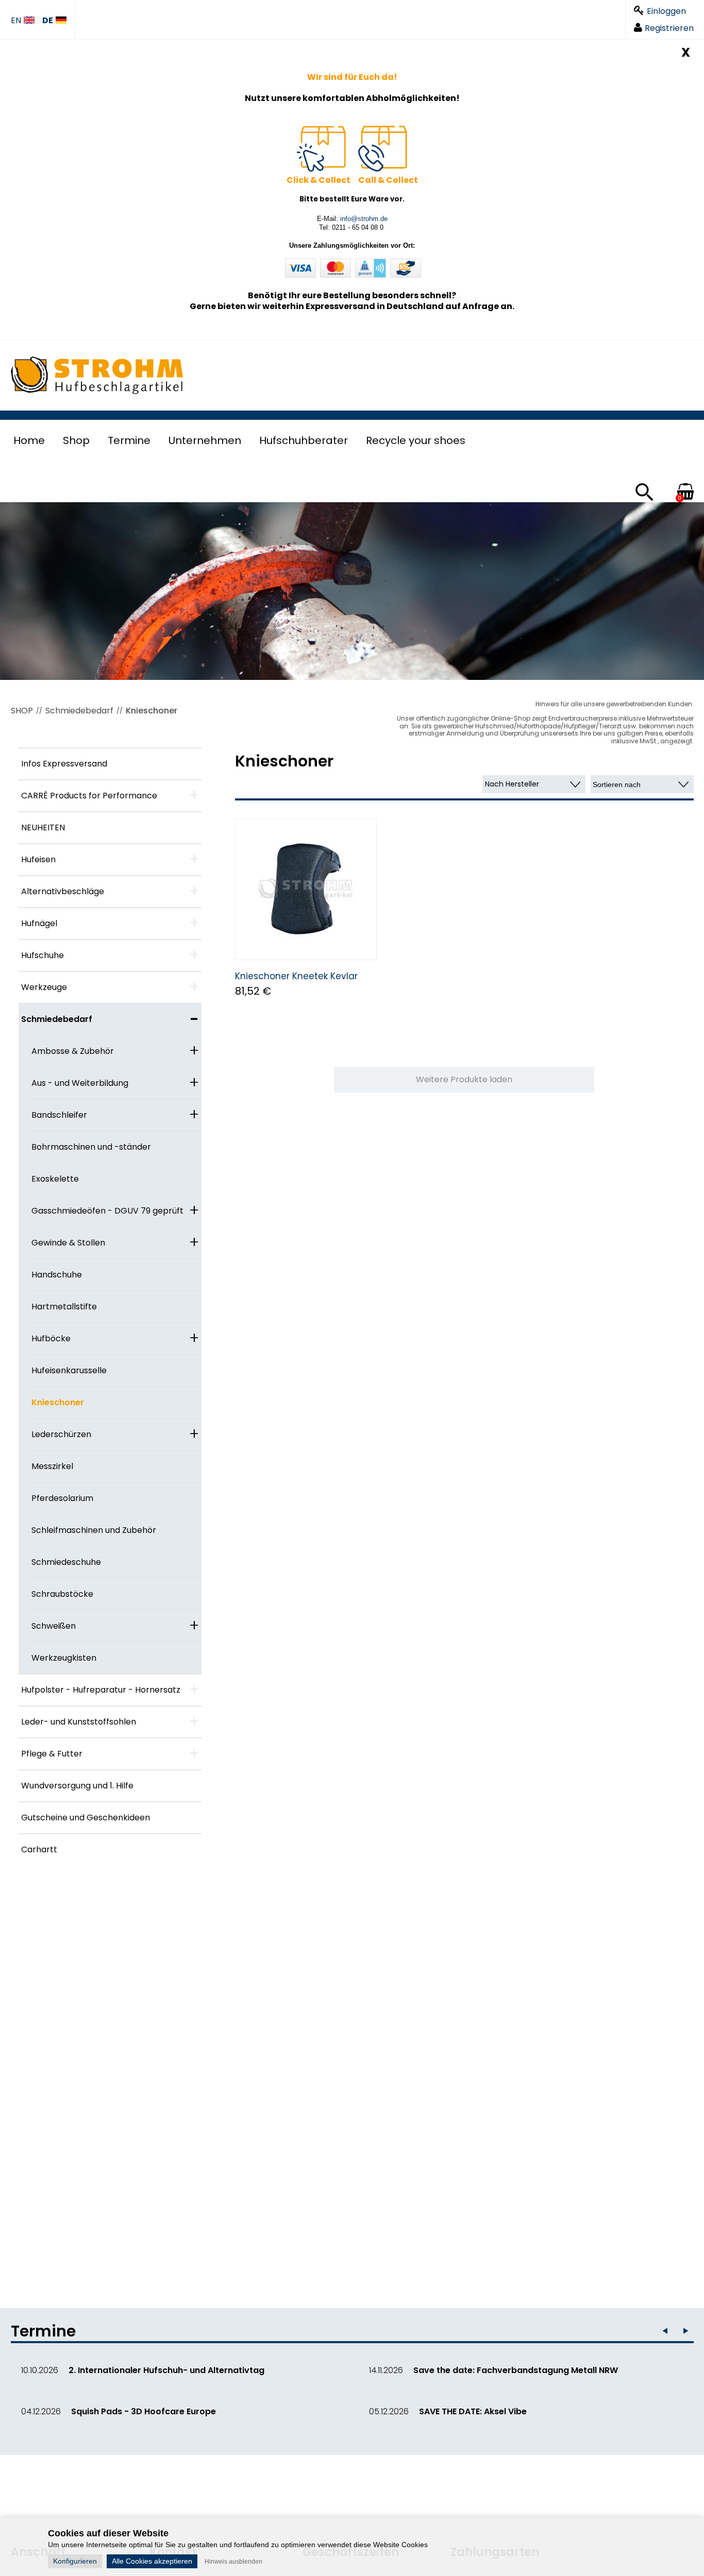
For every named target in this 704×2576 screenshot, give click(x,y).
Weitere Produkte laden (464, 1079)
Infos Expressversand (64, 764)
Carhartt (39, 1849)
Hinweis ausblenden (233, 2562)
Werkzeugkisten (64, 1658)
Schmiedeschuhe (66, 1562)
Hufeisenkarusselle (69, 1370)
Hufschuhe (43, 955)
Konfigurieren (75, 2561)
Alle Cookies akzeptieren (152, 2561)
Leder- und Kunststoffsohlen (79, 1722)
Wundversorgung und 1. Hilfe (77, 1786)
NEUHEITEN (43, 828)
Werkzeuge (44, 987)
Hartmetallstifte (64, 1307)
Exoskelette (55, 1179)
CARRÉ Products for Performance (89, 796)
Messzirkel (52, 1466)
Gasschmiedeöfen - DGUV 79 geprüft (107, 1211)
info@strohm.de (364, 219)
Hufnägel (39, 923)
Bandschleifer (59, 1115)
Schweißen (54, 1626)
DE (48, 21)
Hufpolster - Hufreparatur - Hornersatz (101, 1690)
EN (16, 21)
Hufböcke (51, 1338)
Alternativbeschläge (63, 891)
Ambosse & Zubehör (73, 1051)
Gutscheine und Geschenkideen (86, 1818)
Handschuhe (57, 1275)
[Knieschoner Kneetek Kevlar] (306, 889)
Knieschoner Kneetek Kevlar (296, 976)
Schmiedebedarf (79, 711)
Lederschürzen (61, 1434)
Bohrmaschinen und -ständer (91, 1147)
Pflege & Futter (52, 1754)
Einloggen (666, 11)
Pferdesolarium (62, 1498)
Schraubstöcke (62, 1594)
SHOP (22, 711)
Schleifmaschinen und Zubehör (94, 1530)
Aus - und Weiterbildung (80, 1083)
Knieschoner (152, 711)
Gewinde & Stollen (68, 1243)
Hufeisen (38, 859)
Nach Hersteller (512, 784)
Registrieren (669, 28)
